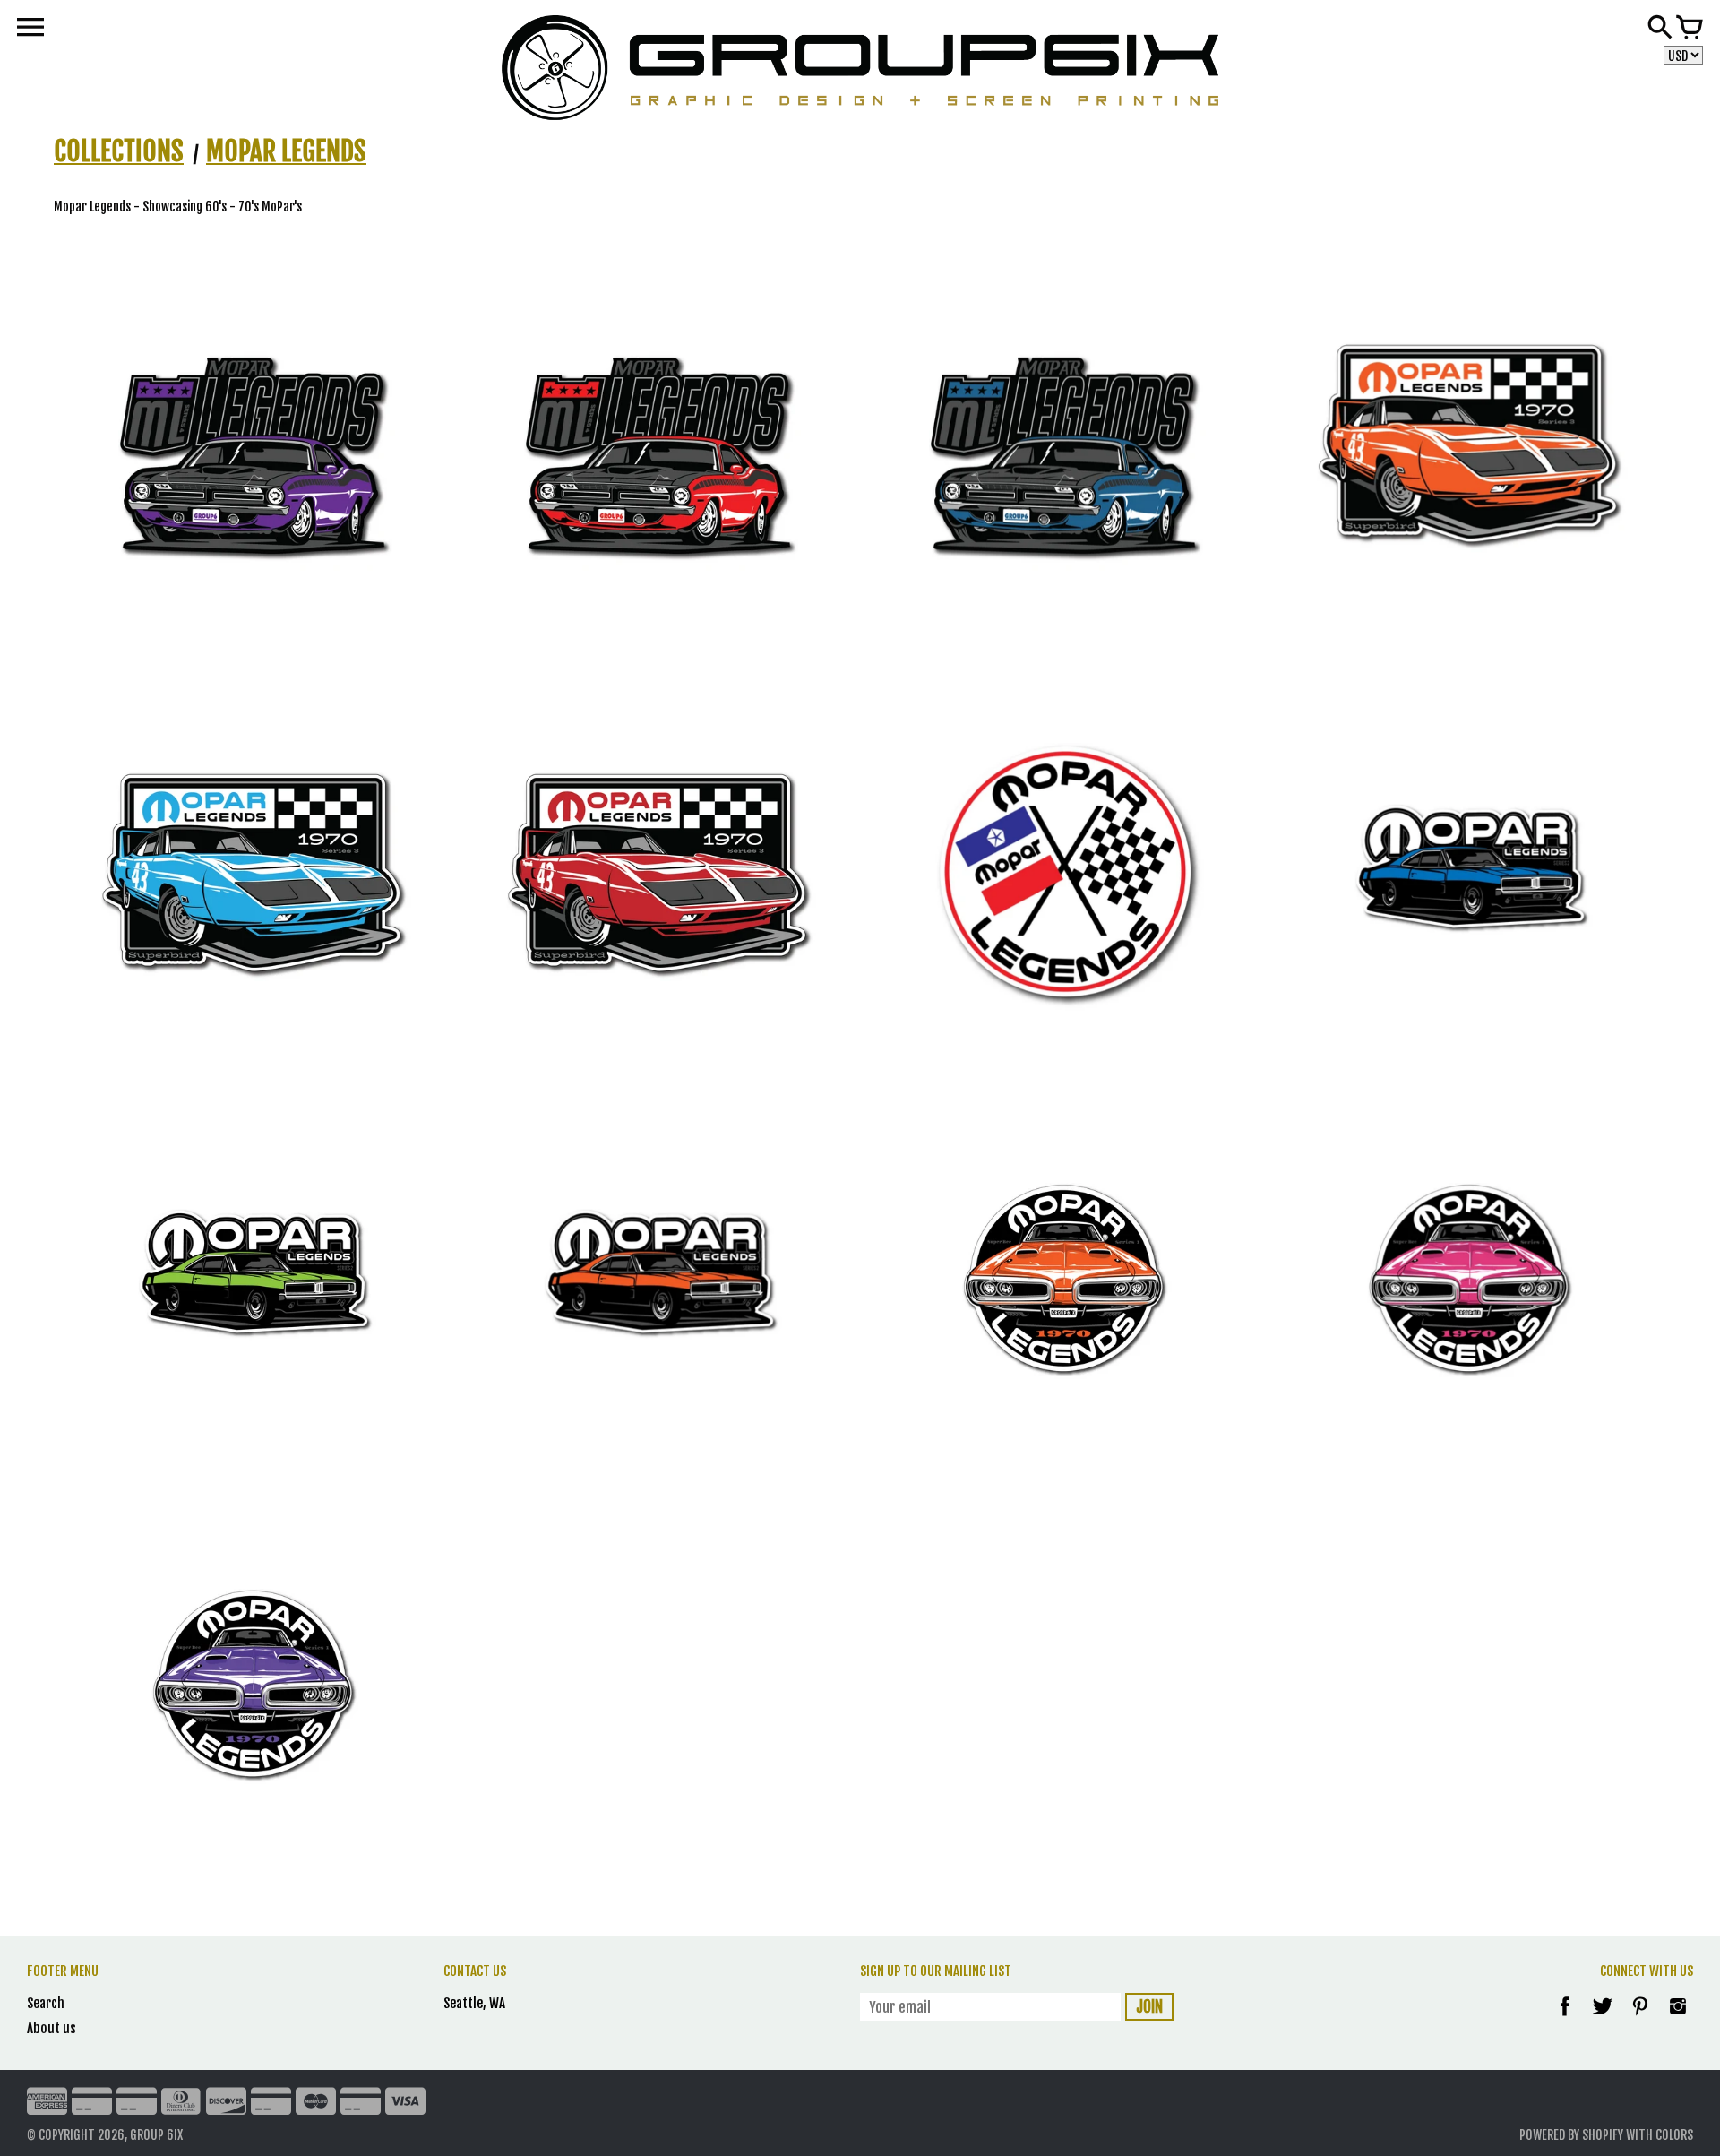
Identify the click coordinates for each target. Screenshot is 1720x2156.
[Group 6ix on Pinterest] (1642, 2018)
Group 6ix (156, 2135)
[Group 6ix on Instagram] (1678, 2018)
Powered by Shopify (1571, 2135)
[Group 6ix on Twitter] (1604, 2018)
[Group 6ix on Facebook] (1565, 2018)
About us (52, 2028)
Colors (1674, 2135)
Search (46, 2003)
